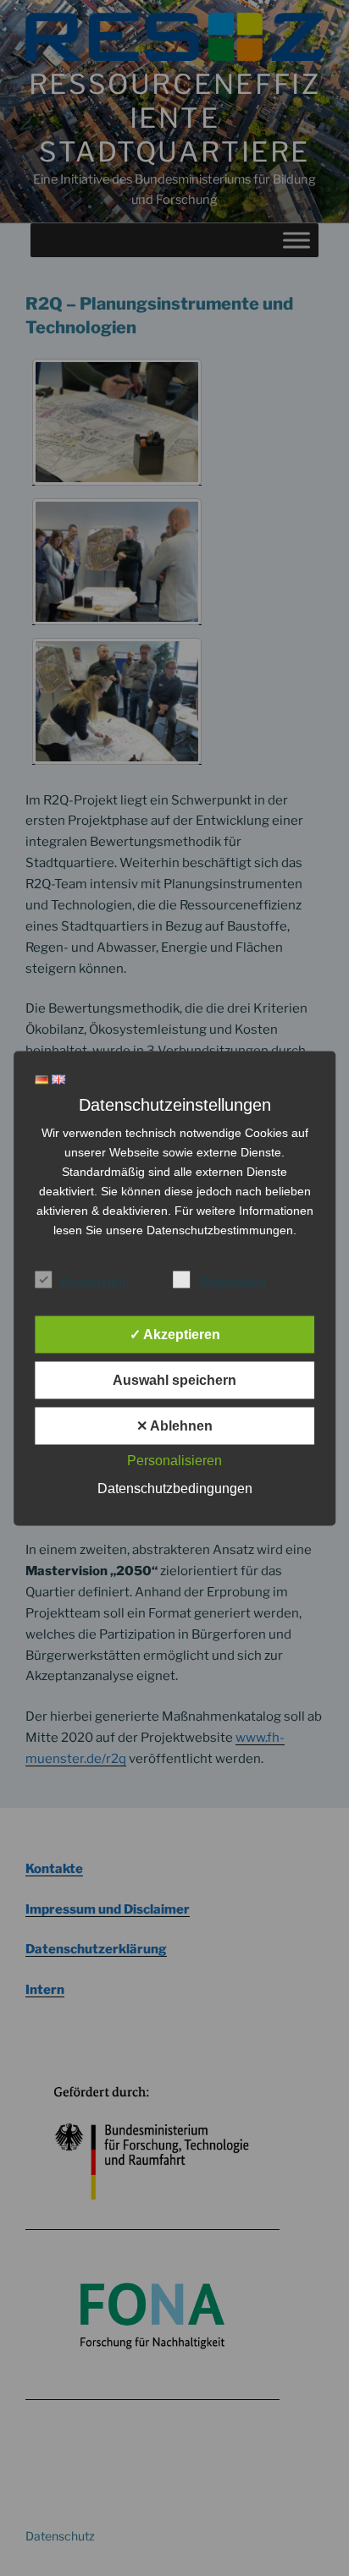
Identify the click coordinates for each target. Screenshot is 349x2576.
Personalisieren (174, 1460)
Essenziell (93, 1282)
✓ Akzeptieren (175, 1334)
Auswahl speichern (174, 1379)
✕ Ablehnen (174, 1425)
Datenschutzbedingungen (175, 1488)
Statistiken (233, 1282)
